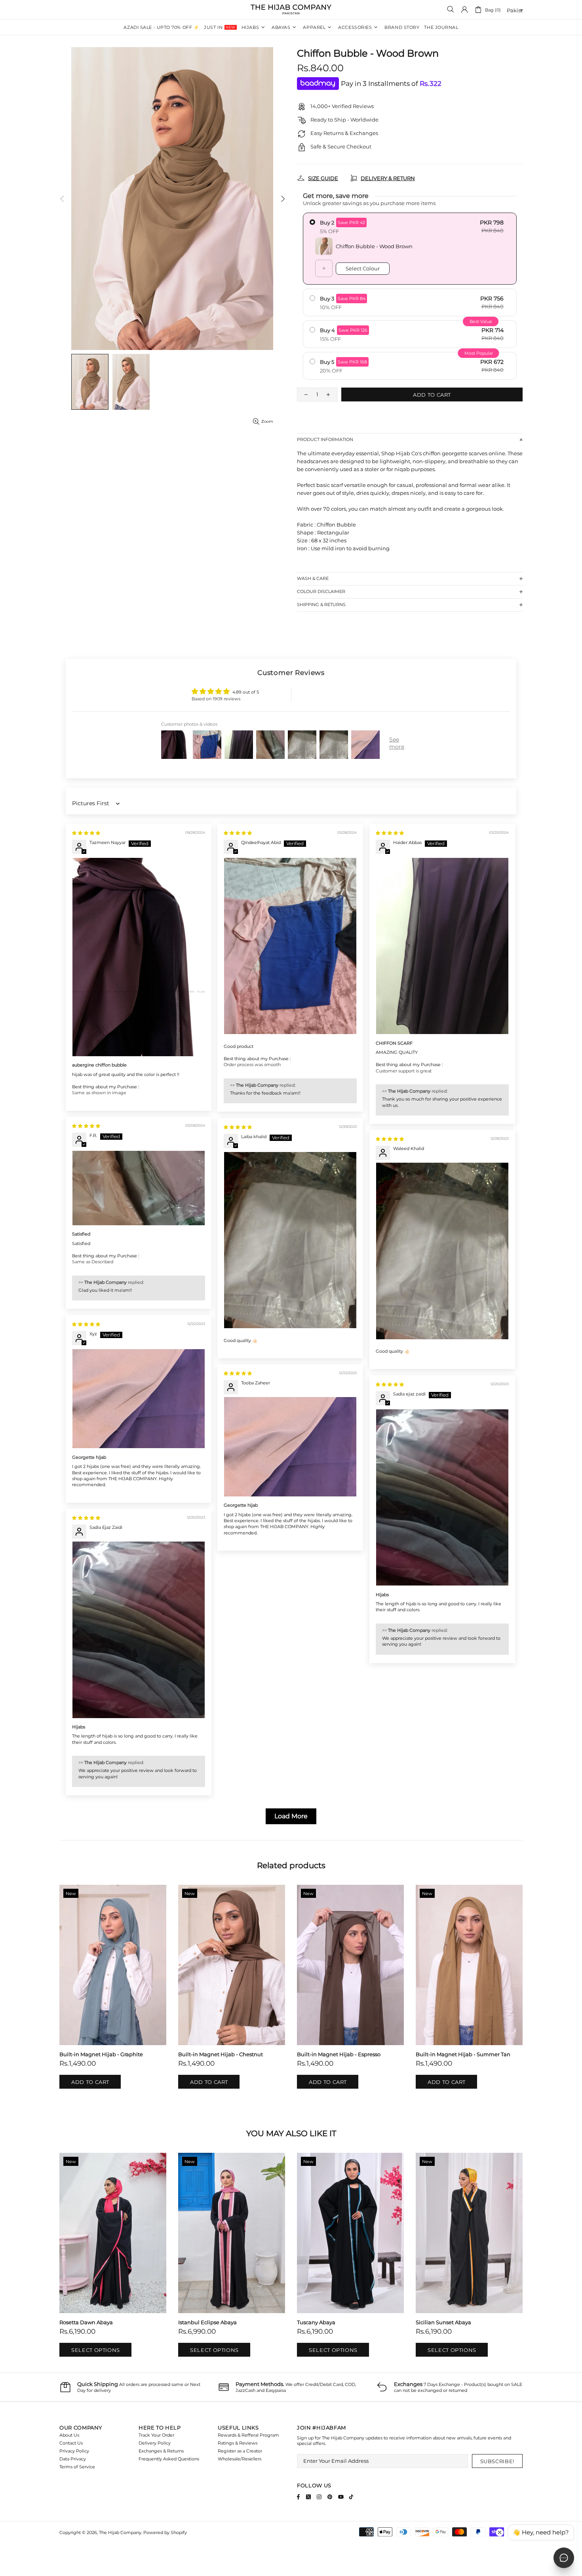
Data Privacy (73, 2459)
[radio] (410, 249)
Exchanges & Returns (161, 2451)
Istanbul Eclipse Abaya (207, 2322)
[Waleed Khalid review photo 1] (442, 1251)
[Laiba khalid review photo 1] (290, 1240)
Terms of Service (77, 2467)
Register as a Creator (240, 2451)
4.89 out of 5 (246, 692)
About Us (69, 2435)
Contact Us (71, 2443)
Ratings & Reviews (238, 2443)
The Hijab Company (291, 10)
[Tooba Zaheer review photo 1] (290, 1447)
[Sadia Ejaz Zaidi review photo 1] (139, 1630)
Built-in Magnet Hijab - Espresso (339, 2054)
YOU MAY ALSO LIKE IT (291, 2133)
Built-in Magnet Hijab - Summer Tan (463, 2054)
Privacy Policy (74, 2451)
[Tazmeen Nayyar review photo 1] (139, 957)
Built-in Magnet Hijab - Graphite (101, 2054)
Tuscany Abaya (316, 2322)
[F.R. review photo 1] (139, 1188)
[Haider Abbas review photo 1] (442, 946)
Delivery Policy (155, 2443)
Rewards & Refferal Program (248, 2435)
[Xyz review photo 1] (139, 1399)
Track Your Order (156, 2435)
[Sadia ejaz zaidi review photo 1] (442, 1497)
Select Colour (363, 268)
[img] (86, 833)
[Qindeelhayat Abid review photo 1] (290, 946)
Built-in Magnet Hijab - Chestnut (221, 2054)
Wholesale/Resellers (240, 2459)
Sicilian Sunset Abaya (443, 2322)
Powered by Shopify (165, 2532)
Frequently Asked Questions (169, 2459)
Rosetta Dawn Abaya (86, 2322)
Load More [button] (291, 1816)
